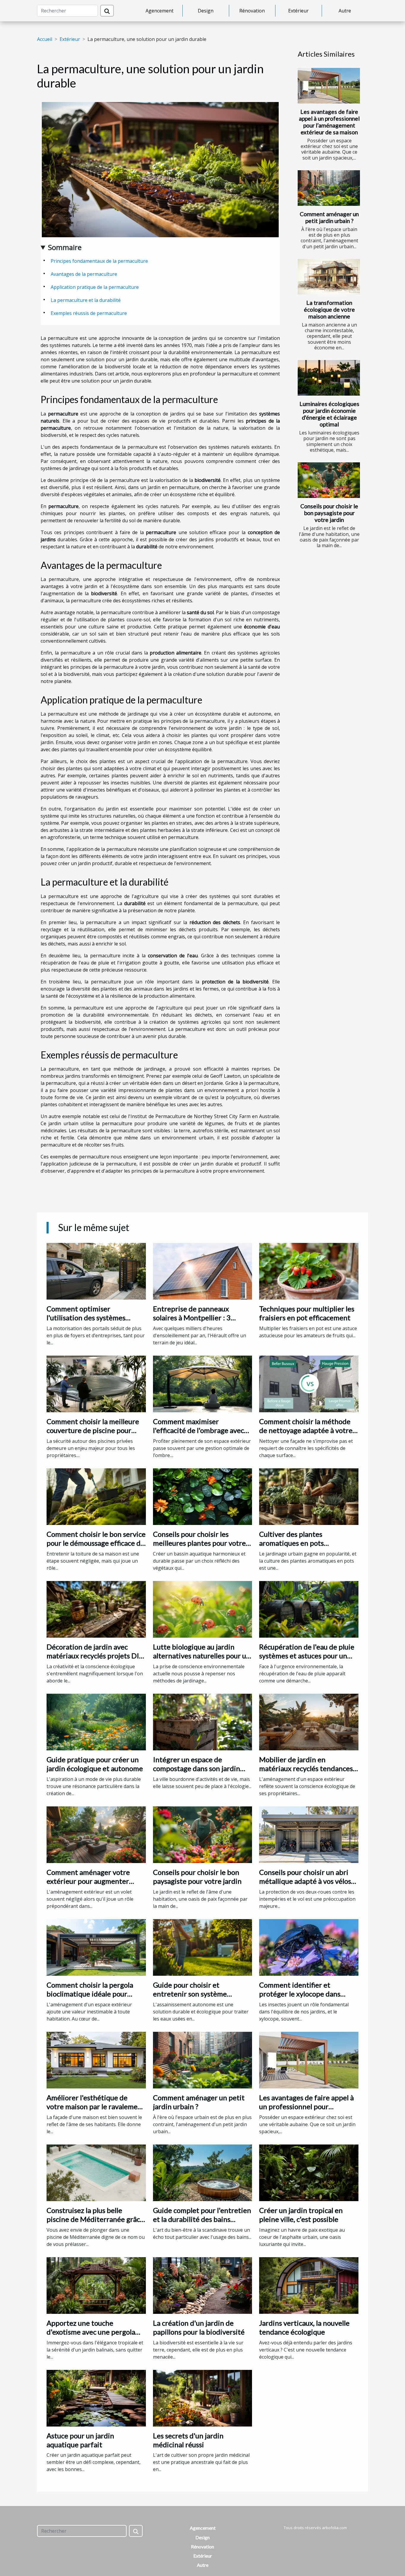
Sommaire (65, 247)
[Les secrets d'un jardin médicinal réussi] (203, 2397)
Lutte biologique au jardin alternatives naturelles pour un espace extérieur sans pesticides (202, 1660)
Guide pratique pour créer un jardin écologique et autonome (95, 1764)
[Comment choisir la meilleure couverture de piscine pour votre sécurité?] (96, 1383)
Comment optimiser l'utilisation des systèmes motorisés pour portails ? (86, 1318)
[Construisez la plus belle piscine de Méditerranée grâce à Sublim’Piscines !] (96, 2172)
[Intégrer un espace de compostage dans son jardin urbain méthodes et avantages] (203, 1722)
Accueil (45, 39)
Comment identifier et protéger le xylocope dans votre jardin (300, 1994)
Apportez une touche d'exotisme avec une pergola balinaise (91, 2332)
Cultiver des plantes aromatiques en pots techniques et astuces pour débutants (302, 1547)
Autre (345, 11)
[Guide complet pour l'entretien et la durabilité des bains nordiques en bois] (203, 2172)
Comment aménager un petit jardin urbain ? (329, 217)
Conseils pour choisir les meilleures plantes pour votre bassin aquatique (199, 1543)
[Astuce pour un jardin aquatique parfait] (96, 2397)
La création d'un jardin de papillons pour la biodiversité (199, 2327)
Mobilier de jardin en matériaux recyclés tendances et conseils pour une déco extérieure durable (306, 1773)
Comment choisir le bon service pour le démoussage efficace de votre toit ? (96, 1543)
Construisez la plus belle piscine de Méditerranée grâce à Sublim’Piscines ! (95, 2219)
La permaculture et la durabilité (86, 300)
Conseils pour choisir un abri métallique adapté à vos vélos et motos (305, 1881)
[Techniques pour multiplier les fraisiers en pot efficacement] (309, 1271)
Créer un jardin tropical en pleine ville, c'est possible (301, 2215)
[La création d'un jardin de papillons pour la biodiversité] (203, 2285)
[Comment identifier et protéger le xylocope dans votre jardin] (309, 1947)
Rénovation (252, 11)
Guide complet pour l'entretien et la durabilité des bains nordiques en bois (202, 2219)
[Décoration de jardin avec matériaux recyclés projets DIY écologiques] (96, 1609)
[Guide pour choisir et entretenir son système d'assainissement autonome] (203, 1947)
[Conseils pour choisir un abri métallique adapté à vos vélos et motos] (309, 1834)
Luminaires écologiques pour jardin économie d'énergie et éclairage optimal (329, 414)
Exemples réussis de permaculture (89, 313)
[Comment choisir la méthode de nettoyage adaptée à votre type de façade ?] (309, 1383)
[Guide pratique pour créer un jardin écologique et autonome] (96, 1722)
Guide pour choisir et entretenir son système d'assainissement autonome (197, 1994)
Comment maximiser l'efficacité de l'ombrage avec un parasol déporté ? (198, 1430)
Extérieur (298, 11)
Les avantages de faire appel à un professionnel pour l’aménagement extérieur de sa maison (329, 122)
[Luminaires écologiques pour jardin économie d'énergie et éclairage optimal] (329, 378)
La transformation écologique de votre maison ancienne (329, 309)
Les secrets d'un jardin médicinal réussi (188, 2440)
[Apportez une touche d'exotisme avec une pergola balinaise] (96, 2285)
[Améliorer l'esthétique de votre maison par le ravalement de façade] (96, 2060)
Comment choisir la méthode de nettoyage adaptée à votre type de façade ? (306, 1430)
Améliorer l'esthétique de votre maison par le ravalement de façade (96, 2107)
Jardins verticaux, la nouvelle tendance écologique (304, 2327)
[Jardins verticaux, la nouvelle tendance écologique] (309, 2285)
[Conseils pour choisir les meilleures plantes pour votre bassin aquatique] (203, 1496)
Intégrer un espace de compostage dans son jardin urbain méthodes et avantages (201, 1768)
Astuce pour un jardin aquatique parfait (80, 2440)
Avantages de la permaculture (84, 274)
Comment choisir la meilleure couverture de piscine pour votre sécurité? (93, 1430)
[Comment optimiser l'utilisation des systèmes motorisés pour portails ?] (96, 1271)
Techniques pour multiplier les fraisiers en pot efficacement (307, 1313)
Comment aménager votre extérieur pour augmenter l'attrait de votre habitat (88, 1881)
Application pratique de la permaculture (95, 287)
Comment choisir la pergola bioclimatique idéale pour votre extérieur (90, 1994)
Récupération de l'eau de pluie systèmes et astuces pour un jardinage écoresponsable (307, 1656)
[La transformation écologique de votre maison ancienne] (329, 277)
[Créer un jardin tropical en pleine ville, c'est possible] (309, 2172)
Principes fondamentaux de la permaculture (99, 261)
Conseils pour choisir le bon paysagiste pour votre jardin (329, 513)
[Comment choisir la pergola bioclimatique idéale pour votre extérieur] (96, 1947)
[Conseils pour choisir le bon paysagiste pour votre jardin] (329, 480)
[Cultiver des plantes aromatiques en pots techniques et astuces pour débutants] (309, 1496)
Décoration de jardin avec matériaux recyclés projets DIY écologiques (95, 1656)
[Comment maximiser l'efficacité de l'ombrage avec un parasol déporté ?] (203, 1383)
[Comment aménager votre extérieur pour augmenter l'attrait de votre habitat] (96, 1834)
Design (206, 11)
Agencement (160, 11)
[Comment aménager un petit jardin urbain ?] (329, 188)
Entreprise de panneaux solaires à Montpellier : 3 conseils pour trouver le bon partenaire (197, 1322)
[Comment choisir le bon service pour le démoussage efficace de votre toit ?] (96, 1496)
